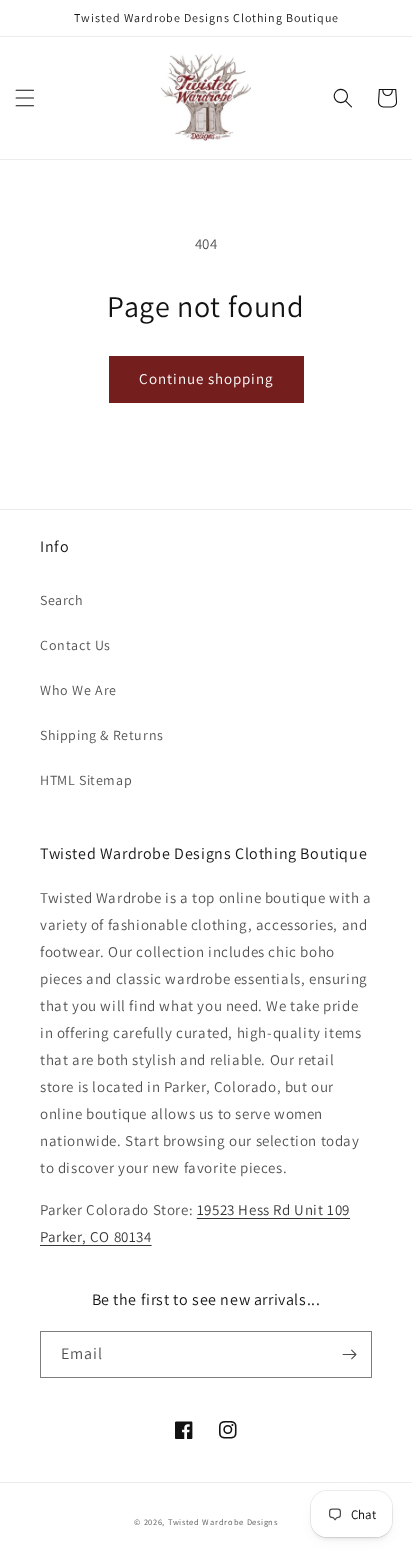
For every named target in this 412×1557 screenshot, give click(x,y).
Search (62, 600)
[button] (25, 98)
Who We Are (78, 690)
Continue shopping (206, 378)
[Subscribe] (349, 1354)
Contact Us (75, 645)
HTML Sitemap (86, 780)
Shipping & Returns (102, 735)
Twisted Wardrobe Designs (223, 1521)
